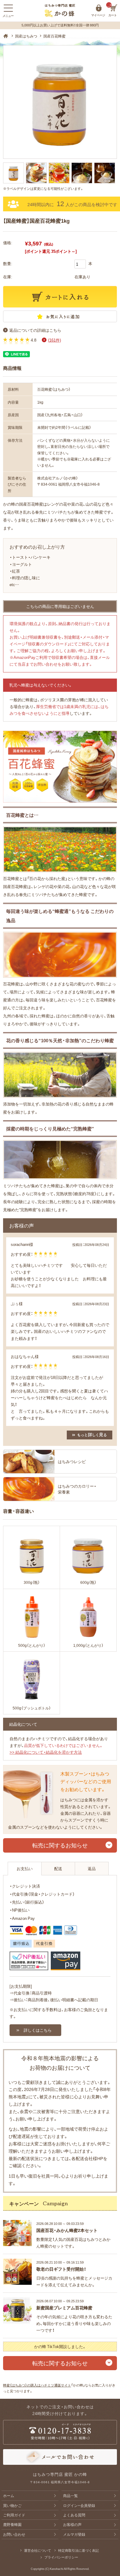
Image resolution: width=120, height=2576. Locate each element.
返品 (92, 1868)
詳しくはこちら (38, 2030)
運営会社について (38, 2550)
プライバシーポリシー (61, 2557)
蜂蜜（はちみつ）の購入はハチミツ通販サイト (37, 2385)
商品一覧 (70, 2496)
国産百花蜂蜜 (54, 36)
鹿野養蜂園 (12, 2524)
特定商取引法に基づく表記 (78, 2550)
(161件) (54, 340)
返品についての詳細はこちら (35, 330)
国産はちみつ (26, 36)
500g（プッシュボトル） (32, 1708)
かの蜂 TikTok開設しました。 (60, 2346)
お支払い (25, 1868)
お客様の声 (72, 2524)
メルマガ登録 (74, 2534)
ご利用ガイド (14, 2515)
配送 (58, 1868)
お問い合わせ (14, 2534)
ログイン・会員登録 (79, 2505)
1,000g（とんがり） (88, 1645)
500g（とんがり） (32, 1645)
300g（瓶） (32, 1582)
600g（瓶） (88, 1582)
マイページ (99, 8)
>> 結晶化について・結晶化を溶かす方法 (46, 1752)
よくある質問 (74, 2515)
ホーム (9, 2496)
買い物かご (12, 2505)
